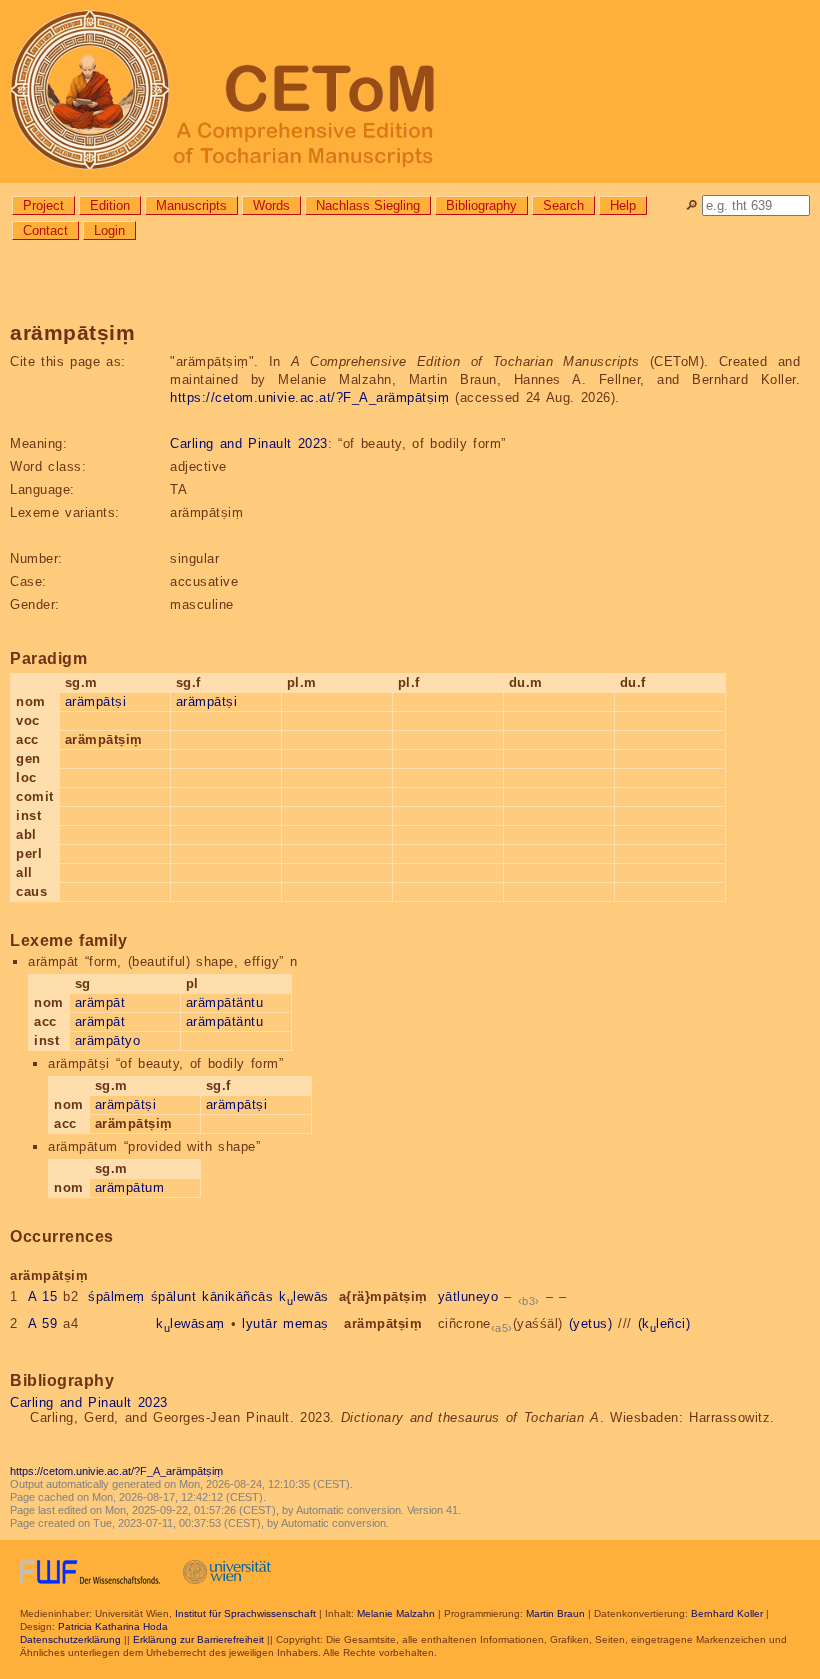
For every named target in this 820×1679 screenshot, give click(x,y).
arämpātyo (108, 1040)
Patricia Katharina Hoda (113, 1626)
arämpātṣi (96, 701)
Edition (110, 205)
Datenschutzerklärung (70, 1639)
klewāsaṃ (190, 1323)
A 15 (43, 1296)
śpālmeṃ (116, 1296)
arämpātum (130, 1187)
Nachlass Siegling (368, 205)
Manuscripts (191, 205)
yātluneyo (468, 1296)
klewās (304, 1296)
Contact (45, 230)
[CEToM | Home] (410, 91)
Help (623, 205)
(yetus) (591, 1323)
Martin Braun (555, 1613)
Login (109, 230)
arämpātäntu (225, 1002)
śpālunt (174, 1296)
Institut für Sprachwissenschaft (245, 1613)
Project (43, 205)
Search (563, 205)
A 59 (43, 1323)
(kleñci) (664, 1323)
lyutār (259, 1323)
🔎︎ (691, 205)
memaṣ (306, 1323)
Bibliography (481, 205)
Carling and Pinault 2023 (249, 443)
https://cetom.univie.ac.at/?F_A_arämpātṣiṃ (309, 397)
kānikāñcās (237, 1296)
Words (271, 205)
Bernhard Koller (727, 1613)
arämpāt (100, 1002)
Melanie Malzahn (396, 1613)
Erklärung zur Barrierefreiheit (198, 1639)
